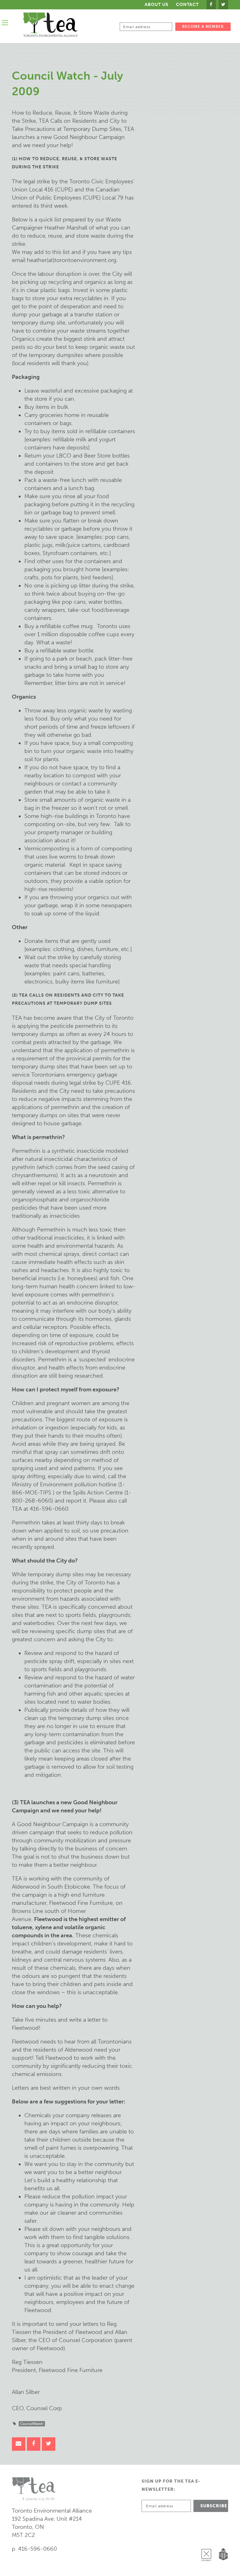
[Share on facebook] (34, 2444)
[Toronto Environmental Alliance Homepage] (50, 25)
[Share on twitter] (49, 2444)
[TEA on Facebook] (211, 5)
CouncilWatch (32, 2424)
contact (187, 5)
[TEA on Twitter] (223, 5)
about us (157, 5)
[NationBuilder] (222, 2539)
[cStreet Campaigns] (208, 2539)
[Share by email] (19, 2444)
